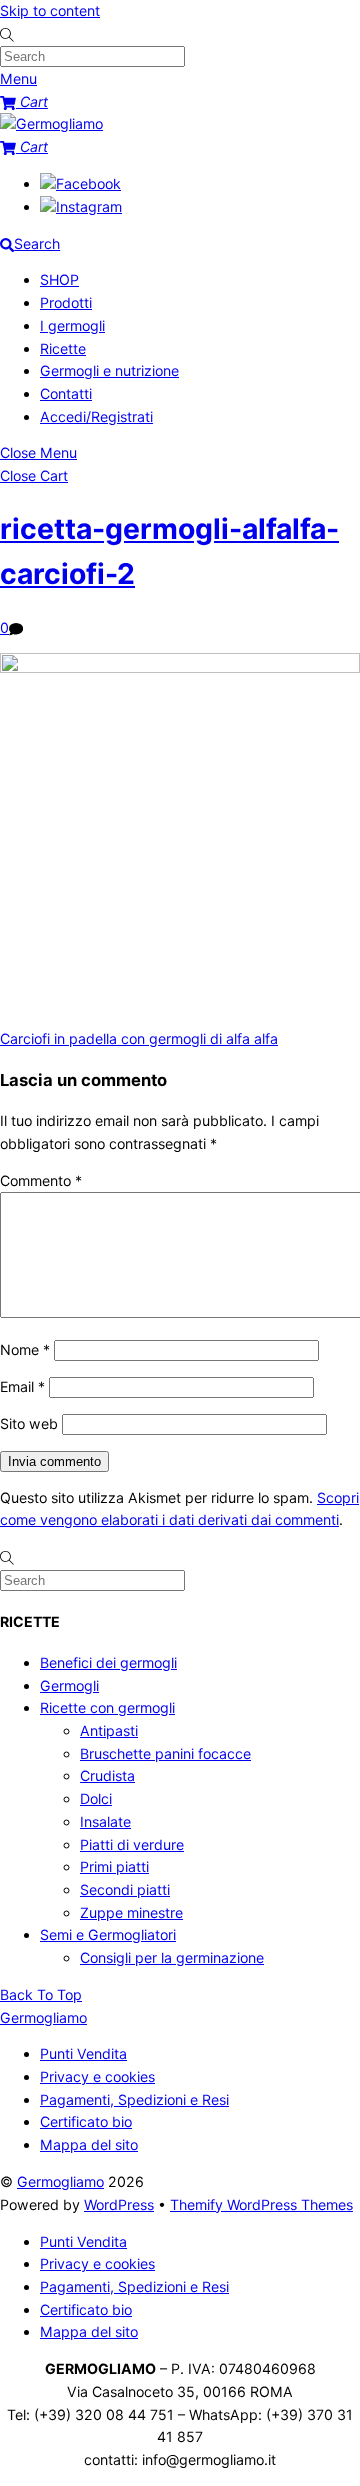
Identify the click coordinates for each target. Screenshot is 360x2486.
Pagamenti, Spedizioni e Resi (134, 2099)
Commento (41, 1180)
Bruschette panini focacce (165, 1753)
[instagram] (81, 206)
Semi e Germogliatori (108, 1934)
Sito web (29, 1423)
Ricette (63, 348)
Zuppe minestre (131, 1912)
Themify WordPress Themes (261, 2204)
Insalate (105, 1821)
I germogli (72, 325)
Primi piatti (114, 1866)
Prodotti (66, 302)
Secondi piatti (125, 1889)
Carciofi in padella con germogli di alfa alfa (139, 1038)
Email (22, 1386)
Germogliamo (60, 2181)
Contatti (66, 393)
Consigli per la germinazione (172, 1957)
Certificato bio (86, 2121)
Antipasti (109, 1730)
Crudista (107, 1775)
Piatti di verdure (132, 1844)
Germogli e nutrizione (109, 370)
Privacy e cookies (97, 2076)
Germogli (69, 1685)
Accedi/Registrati (96, 416)
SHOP (59, 279)
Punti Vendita (83, 2053)
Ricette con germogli (107, 1707)
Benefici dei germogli (108, 1662)
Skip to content (50, 10)
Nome (25, 1349)
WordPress (119, 2204)
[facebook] (80, 183)
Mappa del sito (89, 2144)
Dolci (96, 1798)
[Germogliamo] (51, 123)
